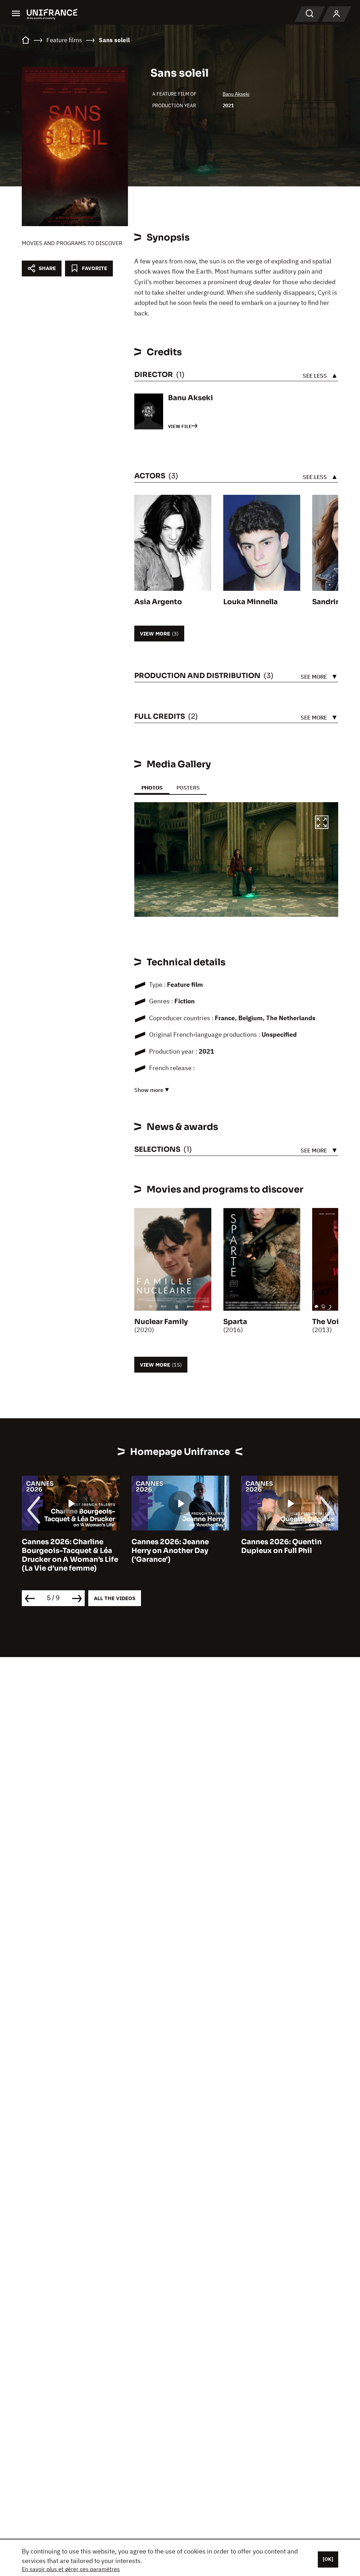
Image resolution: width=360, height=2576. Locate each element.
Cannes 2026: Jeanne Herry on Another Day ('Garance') (90, 1551)
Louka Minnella (250, 602)
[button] (322, 823)
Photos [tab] (152, 788)
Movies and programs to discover (72, 243)
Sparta (235, 1322)
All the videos (115, 1598)
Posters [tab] (188, 788)
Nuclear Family (161, 1322)
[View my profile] (336, 14)
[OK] (328, 2559)
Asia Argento (158, 602)
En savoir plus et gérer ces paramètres (71, 2569)
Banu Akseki (236, 94)
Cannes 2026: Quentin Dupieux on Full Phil (202, 1546)
